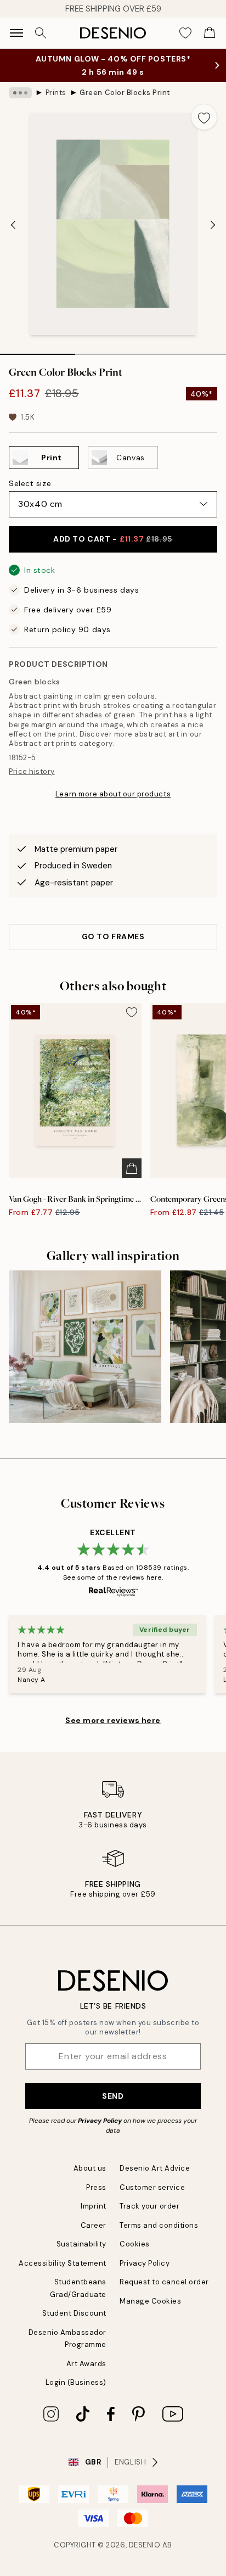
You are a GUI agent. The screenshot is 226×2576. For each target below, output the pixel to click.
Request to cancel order (164, 2282)
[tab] (38, 350)
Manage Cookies (150, 2301)
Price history (32, 771)
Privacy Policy (100, 2121)
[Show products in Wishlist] (185, 33)
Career (94, 2225)
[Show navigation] (16, 33)
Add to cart (113, 539)
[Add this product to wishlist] (204, 117)
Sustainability (81, 2244)
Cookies (135, 2244)
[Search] (41, 33)
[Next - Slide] (213, 225)
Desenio (145, 2545)
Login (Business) (76, 2382)
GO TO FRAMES (113, 936)
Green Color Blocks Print (125, 93)
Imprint (94, 2206)
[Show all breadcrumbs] (20, 93)
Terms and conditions (159, 2225)
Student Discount (74, 2313)
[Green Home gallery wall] (85, 1347)
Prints (56, 93)
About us (90, 2168)
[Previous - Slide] (13, 225)
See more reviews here (113, 1720)
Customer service (152, 2187)
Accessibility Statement (63, 2263)
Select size (30, 483)
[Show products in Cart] (210, 33)
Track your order (149, 2206)
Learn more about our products (113, 794)
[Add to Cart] (132, 1168)
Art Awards (86, 2364)
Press (96, 2187)
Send (113, 2096)
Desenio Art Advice (155, 2168)
